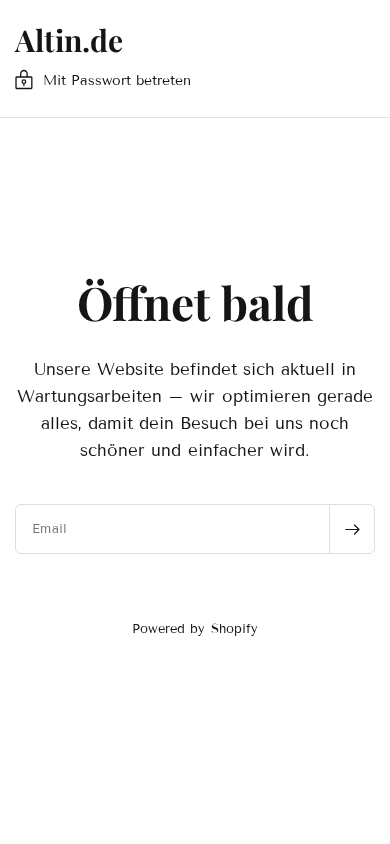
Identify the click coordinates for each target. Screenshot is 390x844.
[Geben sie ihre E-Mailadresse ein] (352, 529)
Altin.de (69, 40)
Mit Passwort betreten (117, 80)
